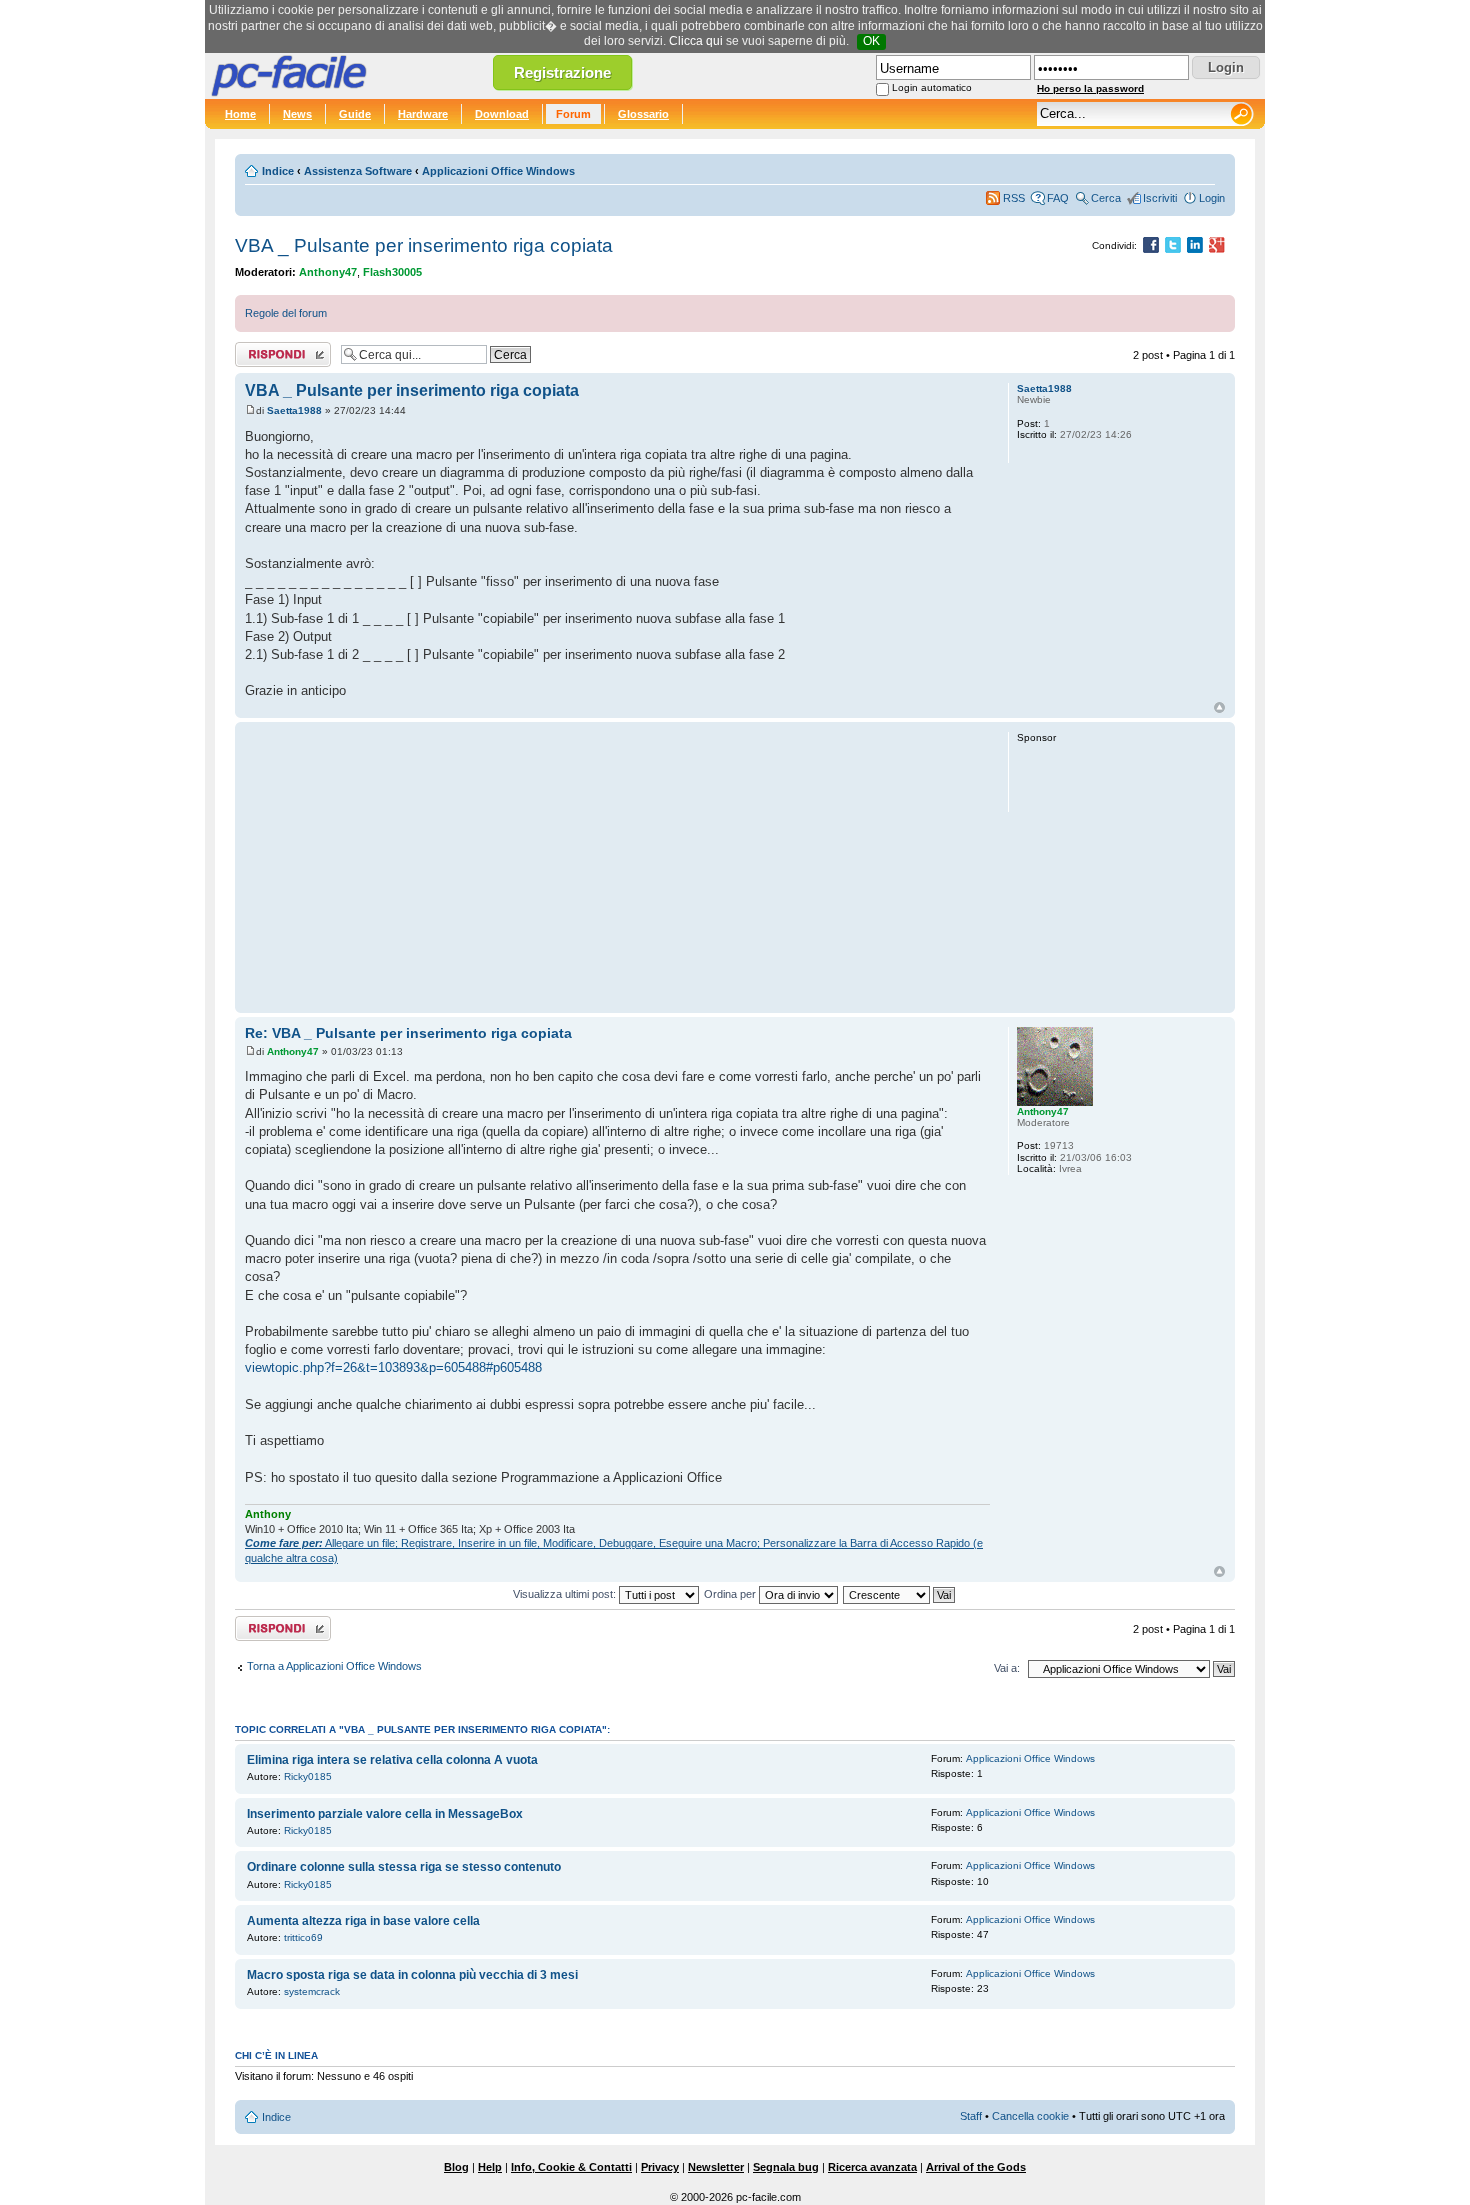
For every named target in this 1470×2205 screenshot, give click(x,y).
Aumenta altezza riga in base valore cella (363, 1921)
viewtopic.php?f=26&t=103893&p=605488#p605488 (393, 1367)
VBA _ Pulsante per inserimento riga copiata (424, 245)
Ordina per (731, 1594)
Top (1219, 707)
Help (490, 2167)
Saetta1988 (294, 410)
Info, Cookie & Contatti (571, 2167)
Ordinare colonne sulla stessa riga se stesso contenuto (404, 1867)
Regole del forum (286, 313)
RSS (1014, 198)
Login (1212, 198)
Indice (278, 171)
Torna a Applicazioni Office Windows (334, 1666)
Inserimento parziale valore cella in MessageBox (385, 1814)
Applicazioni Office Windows (498, 171)
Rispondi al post (273, 350)
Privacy (660, 2167)
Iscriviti (1160, 198)
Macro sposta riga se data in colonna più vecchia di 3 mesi (412, 1975)
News (297, 114)
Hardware (423, 114)
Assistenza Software (358, 171)
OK (871, 41)
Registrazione (562, 72)
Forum (573, 114)
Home (240, 114)
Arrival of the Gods (976, 2167)
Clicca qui (696, 41)
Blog (456, 2167)
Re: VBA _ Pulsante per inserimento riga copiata (408, 1033)
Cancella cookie (1030, 2116)
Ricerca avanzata (872, 2167)
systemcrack (312, 1991)
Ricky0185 (308, 1776)
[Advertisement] (617, 867)
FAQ (1058, 198)
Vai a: (1007, 1668)
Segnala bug (786, 2167)
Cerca (1106, 198)
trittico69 (303, 1937)
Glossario (643, 114)
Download (502, 114)
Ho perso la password (1090, 88)
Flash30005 (392, 272)
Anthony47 (328, 272)
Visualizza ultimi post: (566, 1594)
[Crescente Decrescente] (900, 1594)
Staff (971, 2116)
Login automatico (932, 87)
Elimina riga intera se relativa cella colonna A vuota (392, 1760)
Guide (355, 114)
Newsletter (716, 2167)
